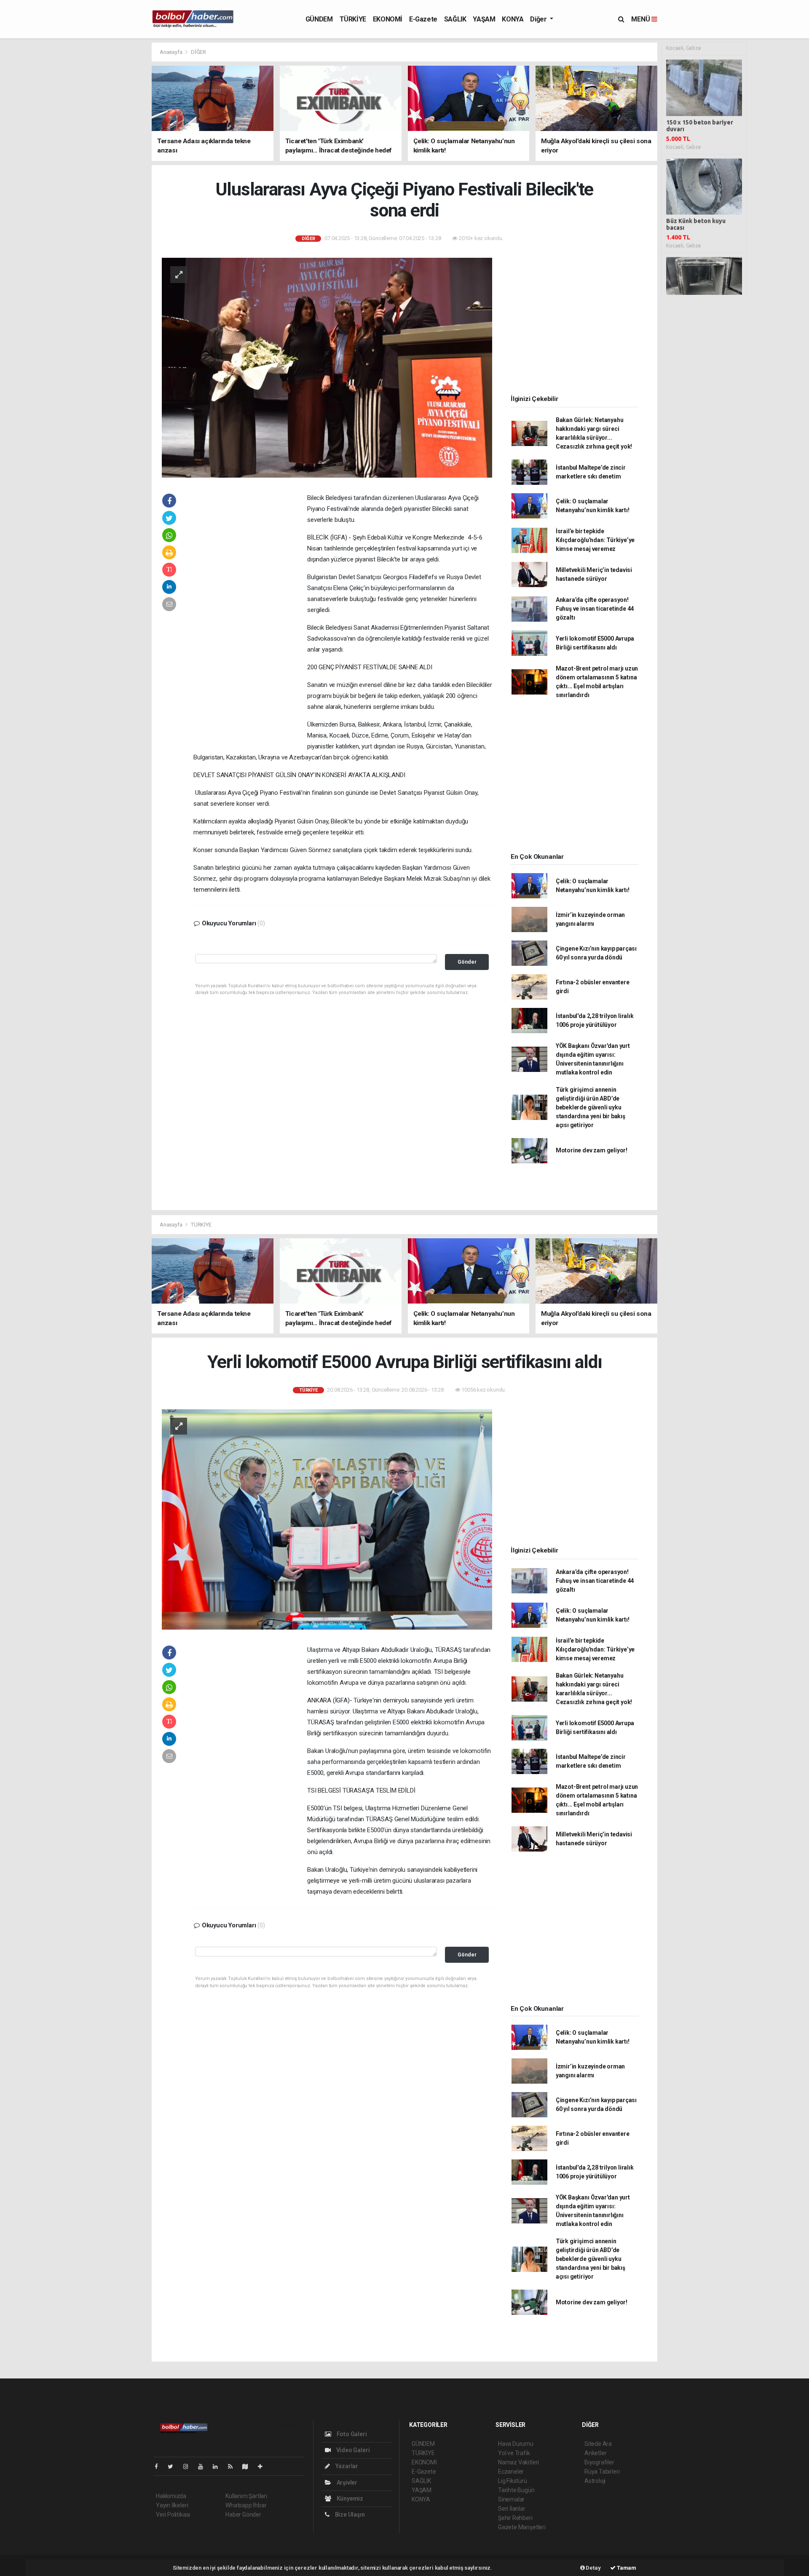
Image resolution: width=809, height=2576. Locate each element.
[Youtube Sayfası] (204, 2466)
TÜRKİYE (353, 19)
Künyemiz (349, 2499)
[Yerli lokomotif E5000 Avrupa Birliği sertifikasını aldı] (327, 1519)
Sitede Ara (598, 2444)
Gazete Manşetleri (522, 2527)
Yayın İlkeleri (172, 2505)
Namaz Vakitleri (518, 2462)
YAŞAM (484, 19)
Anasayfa (171, 52)
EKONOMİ (388, 19)
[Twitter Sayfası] (174, 2466)
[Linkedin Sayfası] (219, 2466)
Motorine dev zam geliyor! (592, 1150)
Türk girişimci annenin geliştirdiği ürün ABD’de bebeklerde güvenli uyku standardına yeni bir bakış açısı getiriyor (591, 1107)
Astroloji (595, 2481)
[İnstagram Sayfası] (189, 2466)
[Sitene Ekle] (264, 2466)
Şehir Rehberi (515, 2518)
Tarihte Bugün (516, 2490)
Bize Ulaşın (349, 2515)
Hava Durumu (516, 2444)
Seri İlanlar (512, 2509)
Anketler (595, 2453)
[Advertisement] (114, 168)
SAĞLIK (455, 19)
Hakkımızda (171, 2496)
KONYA (513, 19)
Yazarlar (346, 2466)
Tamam (626, 2568)
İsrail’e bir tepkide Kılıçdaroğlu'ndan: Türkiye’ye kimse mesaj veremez (595, 540)
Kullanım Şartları (246, 2496)
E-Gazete (423, 19)
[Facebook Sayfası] (160, 2466)
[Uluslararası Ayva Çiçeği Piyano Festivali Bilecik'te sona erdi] (327, 367)
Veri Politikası (173, 2515)
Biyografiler (599, 2462)
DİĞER (198, 52)
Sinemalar (511, 2499)
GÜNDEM (319, 19)
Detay (593, 2568)
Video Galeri (352, 2450)
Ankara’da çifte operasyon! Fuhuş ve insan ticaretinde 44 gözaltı (595, 609)
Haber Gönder (243, 2515)
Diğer (539, 19)
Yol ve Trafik (514, 2453)
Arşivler (346, 2482)
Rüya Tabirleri (602, 2472)
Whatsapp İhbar (246, 2505)
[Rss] (234, 2466)
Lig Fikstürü (513, 2481)
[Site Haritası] (249, 2466)
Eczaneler (511, 2472)
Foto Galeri (351, 2434)
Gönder (467, 962)
